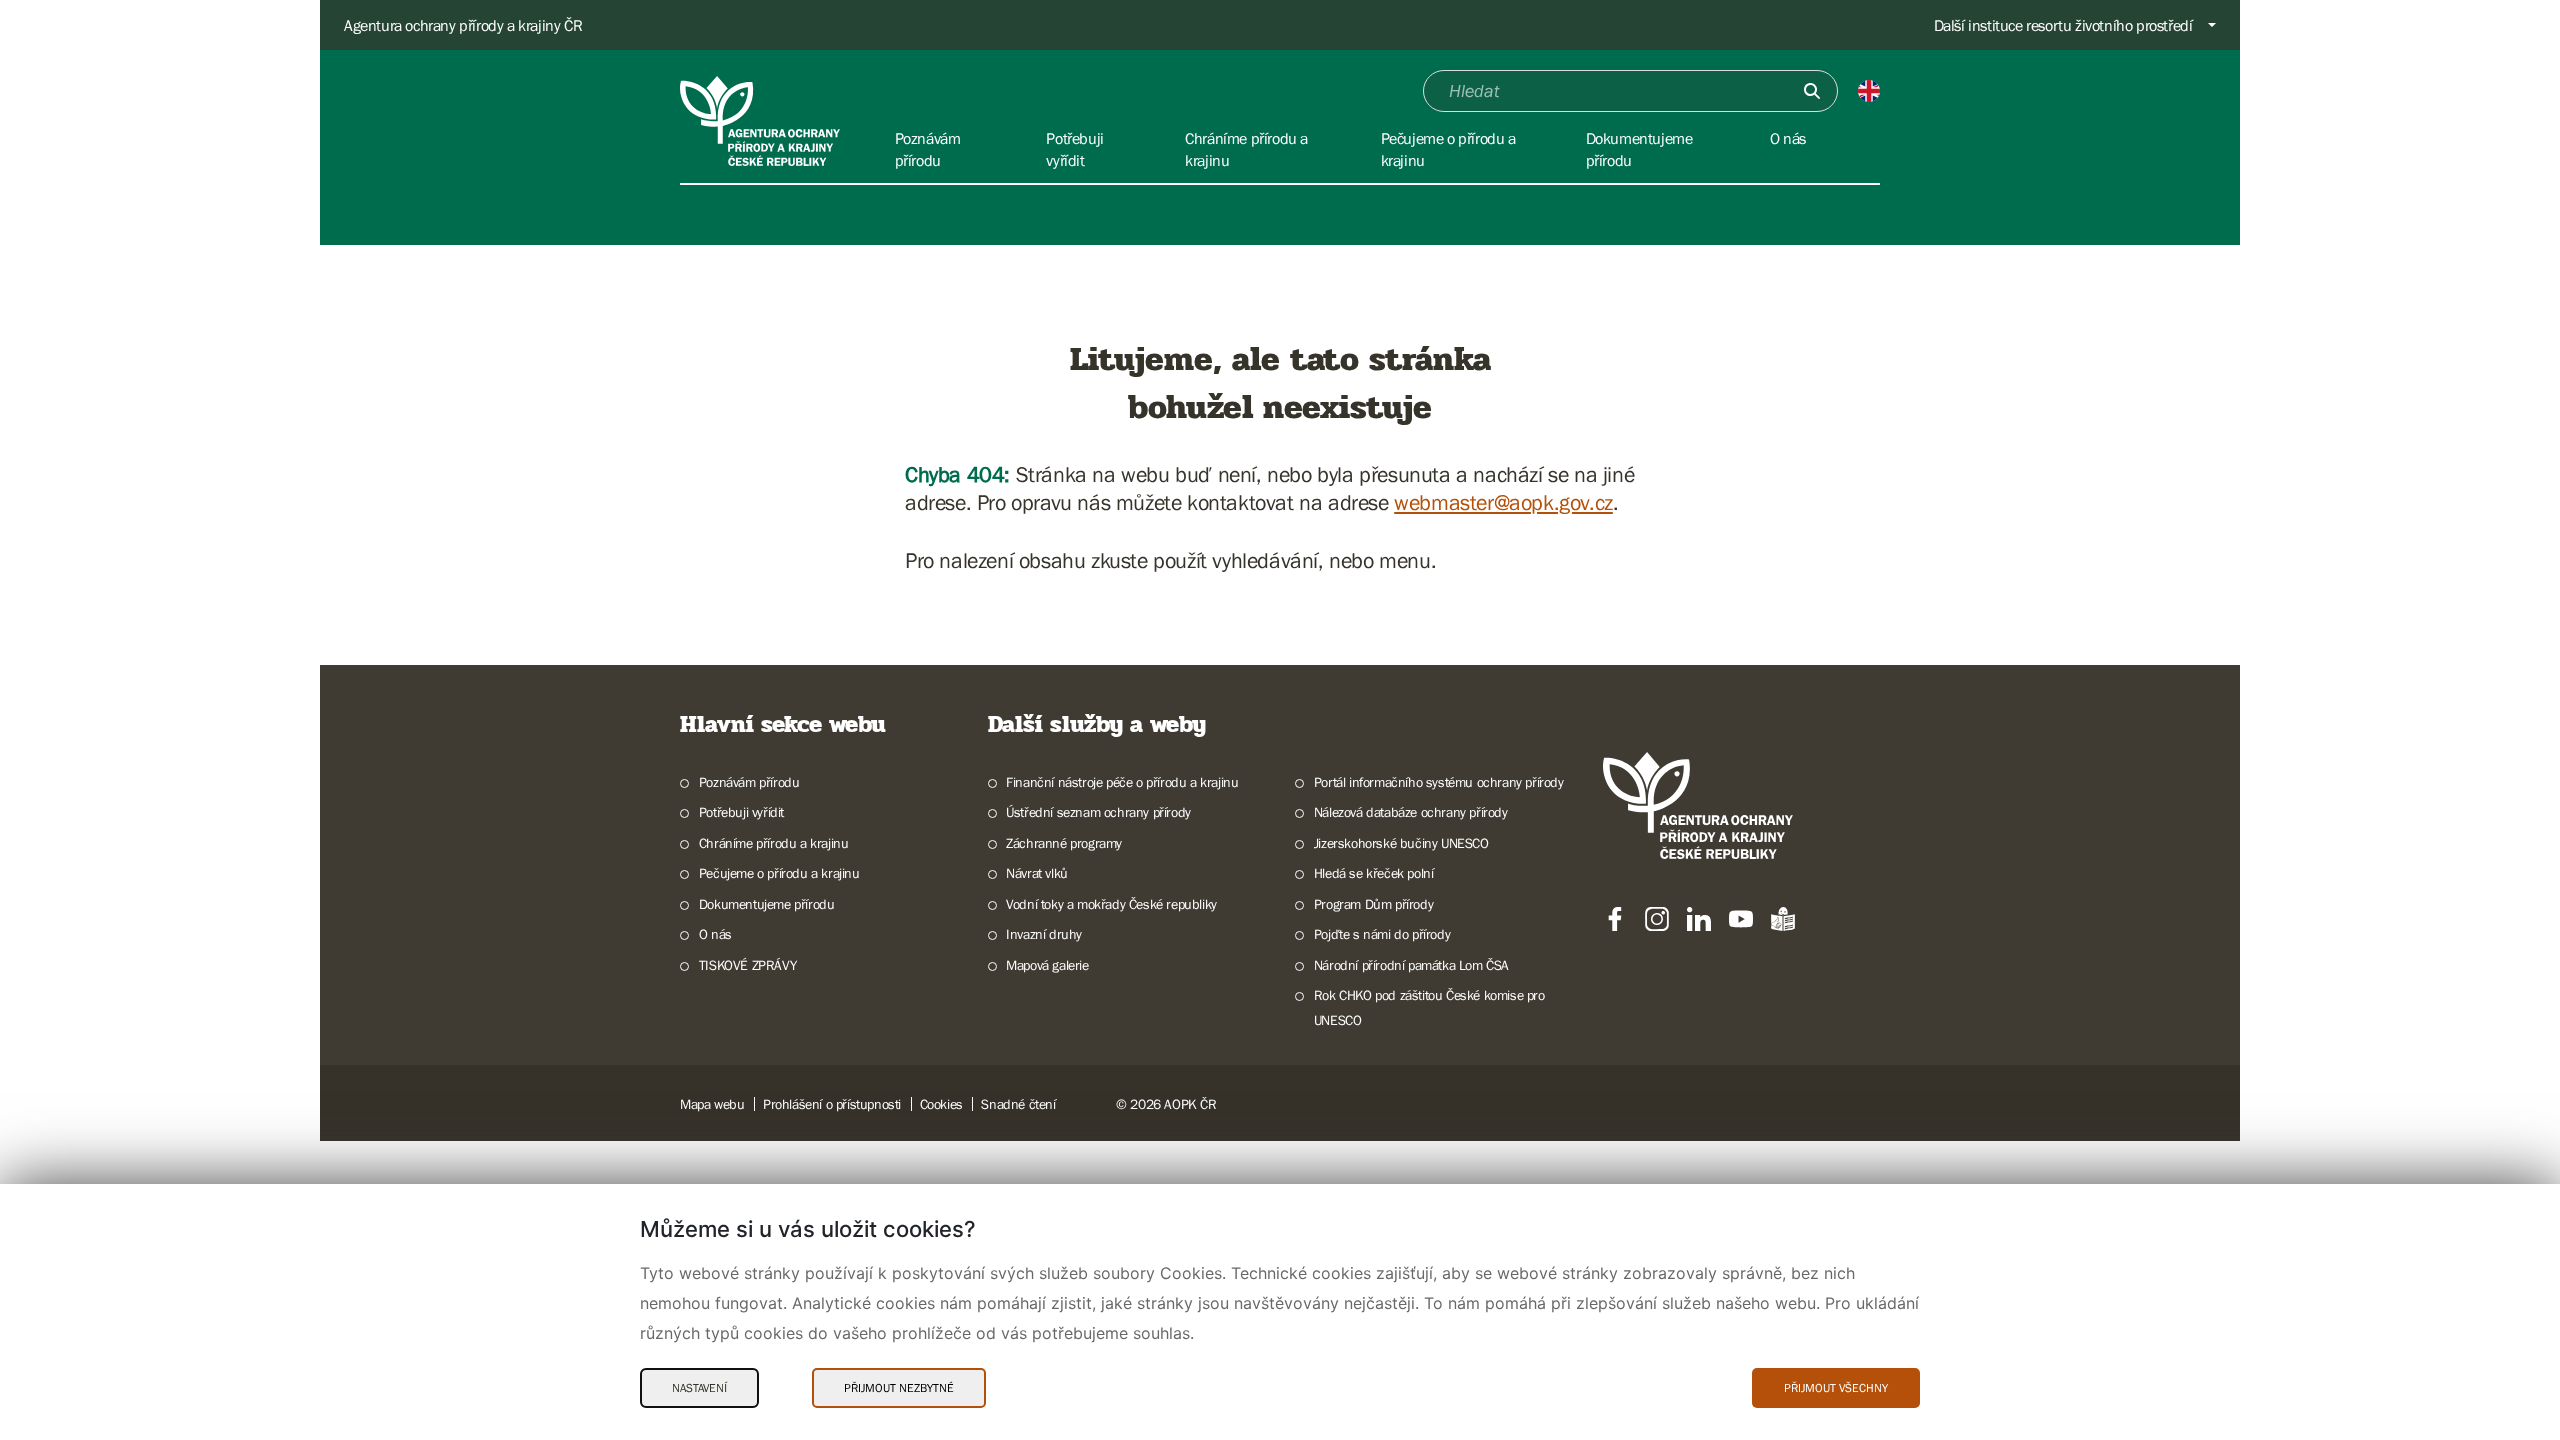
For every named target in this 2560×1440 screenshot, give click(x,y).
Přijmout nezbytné (899, 1388)
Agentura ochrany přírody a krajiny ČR (463, 25)
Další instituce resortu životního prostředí (2063, 25)
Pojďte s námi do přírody (1382, 934)
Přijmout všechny (1836, 1388)
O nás (715, 934)
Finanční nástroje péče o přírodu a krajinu (1122, 782)
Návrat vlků (1037, 873)
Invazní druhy (1044, 934)
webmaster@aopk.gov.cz (1503, 502)
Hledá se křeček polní (1373, 873)
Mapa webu (712, 1104)
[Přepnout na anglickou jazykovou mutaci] (1869, 91)
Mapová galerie (1047, 965)
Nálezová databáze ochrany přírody (1411, 812)
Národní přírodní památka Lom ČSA (1411, 965)
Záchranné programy (1064, 843)
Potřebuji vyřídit (741, 812)
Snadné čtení (1018, 1104)
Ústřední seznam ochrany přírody (1098, 812)
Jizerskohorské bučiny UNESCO (1401, 843)
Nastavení (699, 1388)
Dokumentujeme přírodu (766, 904)
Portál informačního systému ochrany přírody (1439, 782)
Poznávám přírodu (749, 782)
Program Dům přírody (1373, 904)
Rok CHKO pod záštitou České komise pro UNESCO (1429, 1007)
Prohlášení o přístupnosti (832, 1104)
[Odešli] (1812, 91)
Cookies (941, 1104)
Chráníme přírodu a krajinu (773, 843)
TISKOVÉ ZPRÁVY (747, 965)
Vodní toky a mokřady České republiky (1111, 904)
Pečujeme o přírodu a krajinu (779, 873)
